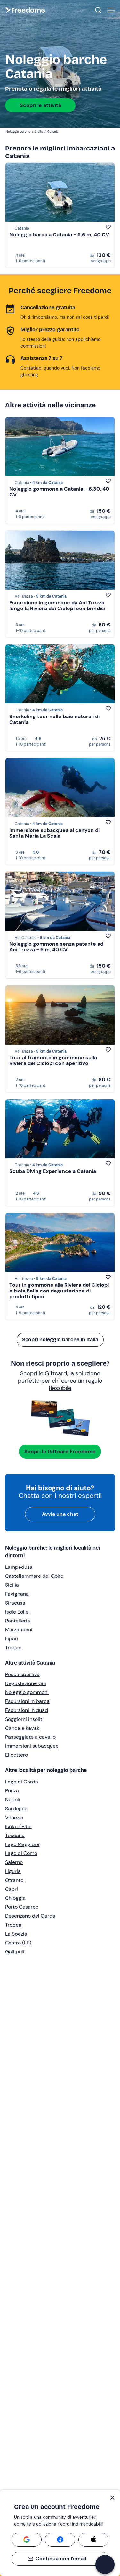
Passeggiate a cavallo (30, 1737)
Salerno (14, 1862)
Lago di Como (21, 1853)
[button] (105, 2564)
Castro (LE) (18, 1943)
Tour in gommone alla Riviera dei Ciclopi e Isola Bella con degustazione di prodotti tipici (59, 1291)
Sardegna (16, 1809)
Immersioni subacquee (32, 1746)
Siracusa (15, 1603)
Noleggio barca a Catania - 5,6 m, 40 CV (59, 235)
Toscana (15, 1835)
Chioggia (15, 1898)
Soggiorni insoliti (24, 1719)
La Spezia (16, 1934)
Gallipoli (15, 1952)
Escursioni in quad (27, 1710)
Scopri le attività (40, 105)
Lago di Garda (22, 1782)
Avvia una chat (60, 1514)
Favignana (17, 1594)
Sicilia (12, 1585)
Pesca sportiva (22, 1674)
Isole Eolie (17, 1612)
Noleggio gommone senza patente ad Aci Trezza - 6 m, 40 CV (56, 947)
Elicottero (16, 1755)
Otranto (14, 1880)
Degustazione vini (26, 1683)
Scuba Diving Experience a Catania (53, 1171)
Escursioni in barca (27, 1701)
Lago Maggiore (22, 1844)
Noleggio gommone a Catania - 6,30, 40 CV (59, 492)
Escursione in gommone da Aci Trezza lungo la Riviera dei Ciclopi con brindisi (57, 606)
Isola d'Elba (18, 1826)
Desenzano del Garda (30, 1916)
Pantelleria (18, 1621)
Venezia (14, 1817)
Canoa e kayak (22, 1728)
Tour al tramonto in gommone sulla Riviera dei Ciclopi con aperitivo (53, 1060)
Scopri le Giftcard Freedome (60, 1451)
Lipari (12, 1639)
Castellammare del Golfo (34, 1576)
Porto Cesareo (22, 1907)
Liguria (13, 1871)
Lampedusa (19, 1567)
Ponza (12, 1791)
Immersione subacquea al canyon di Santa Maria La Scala (54, 833)
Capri (12, 1889)
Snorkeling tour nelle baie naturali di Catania (54, 719)
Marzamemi (19, 1630)
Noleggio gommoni (27, 1692)
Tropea (13, 1925)
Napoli (13, 1800)
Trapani (14, 1648)
